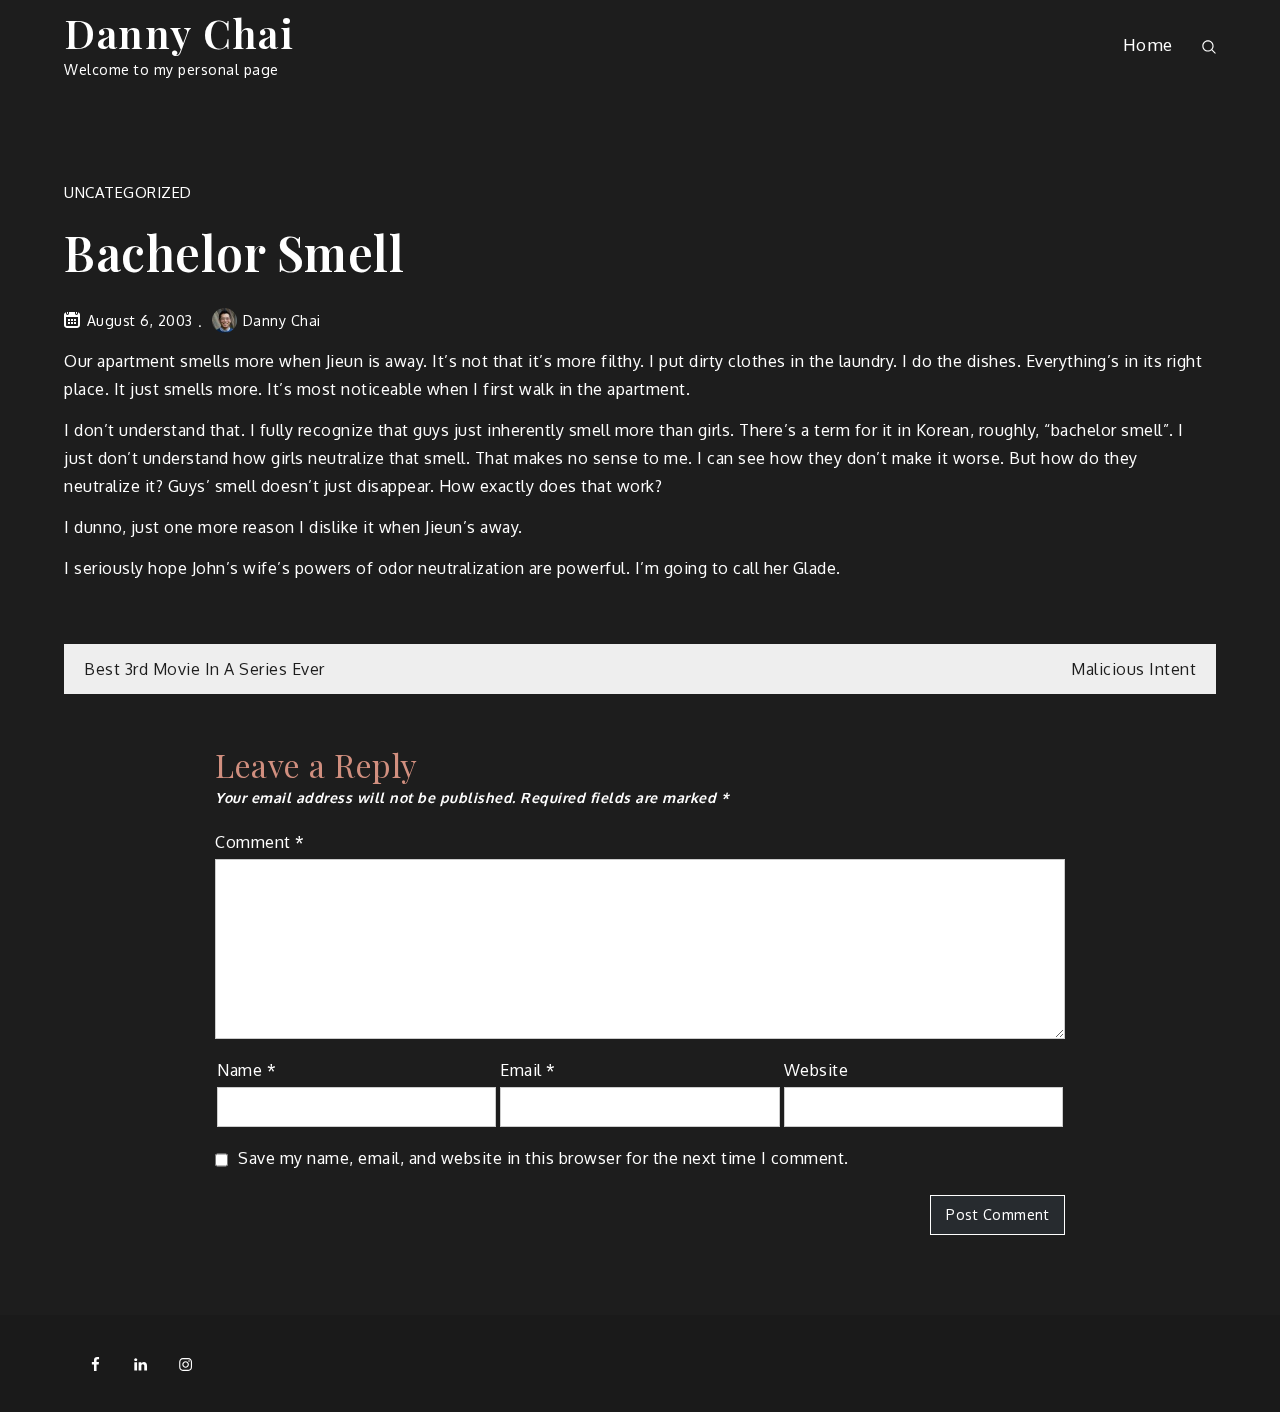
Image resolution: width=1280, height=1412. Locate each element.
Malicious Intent (1133, 669)
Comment (260, 842)
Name (246, 1070)
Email (528, 1070)
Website (816, 1070)
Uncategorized (128, 192)
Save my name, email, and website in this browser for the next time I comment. (543, 1158)
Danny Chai (179, 32)
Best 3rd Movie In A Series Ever (204, 669)
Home (1148, 44)
